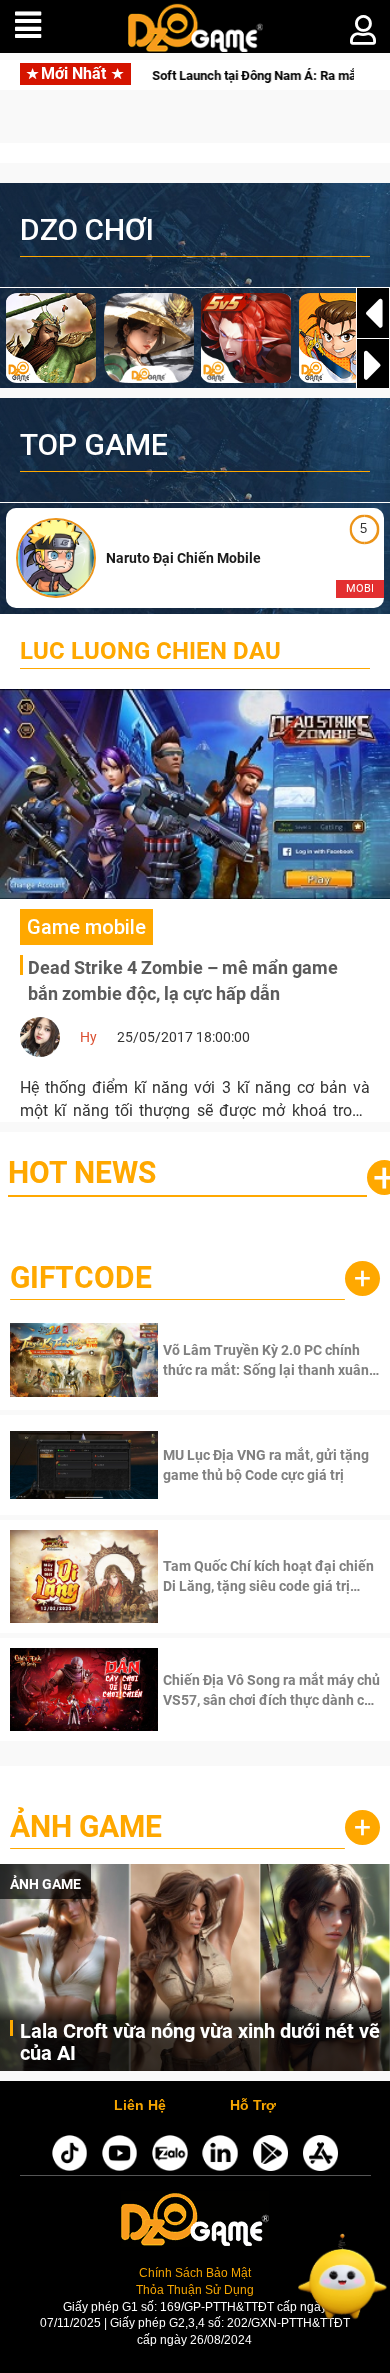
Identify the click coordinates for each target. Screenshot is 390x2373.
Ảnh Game (86, 1826)
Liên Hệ (140, 2106)
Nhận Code (269, 1360)
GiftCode (81, 1277)
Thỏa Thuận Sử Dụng (195, 2289)
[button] (373, 365)
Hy (88, 1037)
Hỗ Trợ (253, 2106)
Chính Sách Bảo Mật (195, 2272)
